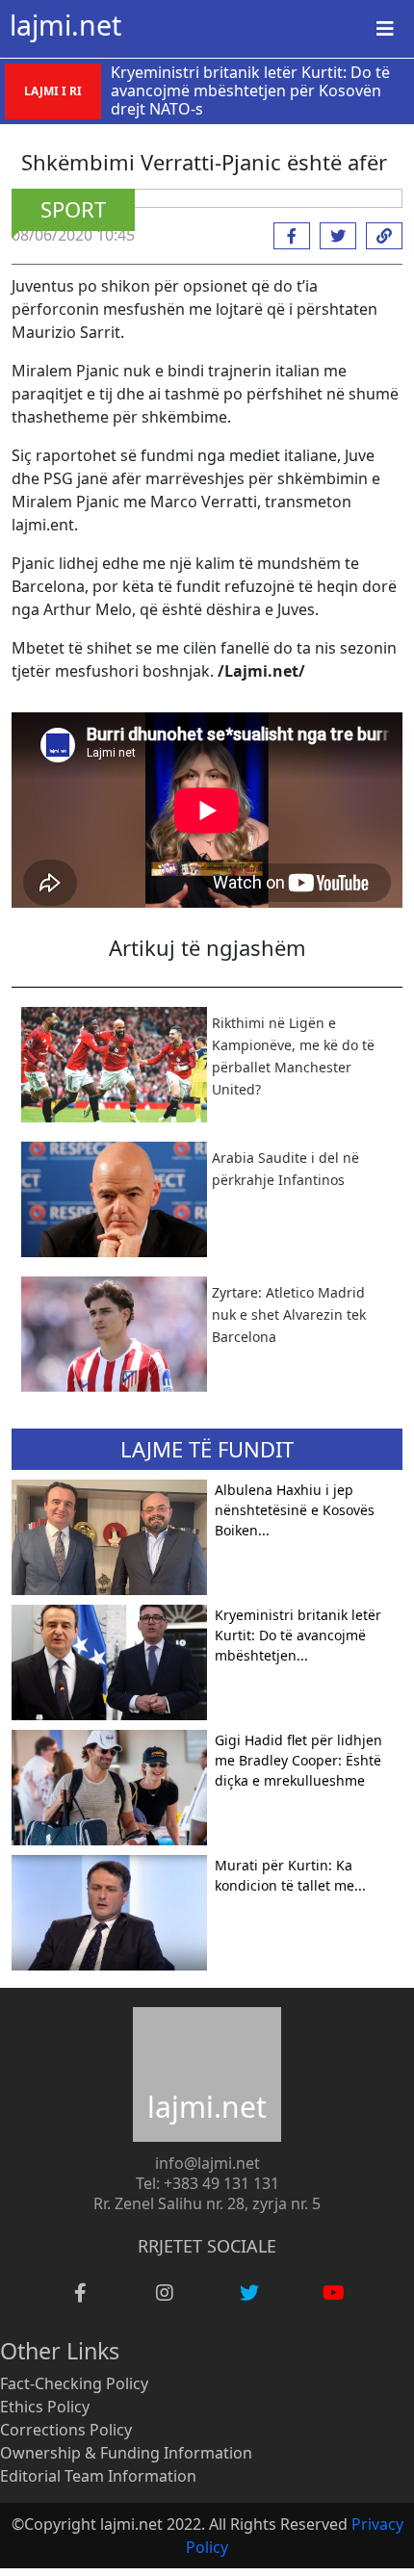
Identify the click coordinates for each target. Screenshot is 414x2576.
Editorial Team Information (98, 2476)
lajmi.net (65, 25)
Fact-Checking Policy (74, 2383)
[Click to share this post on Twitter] (333, 236)
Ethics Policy (45, 2407)
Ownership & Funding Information (126, 2453)
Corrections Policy (66, 2430)
